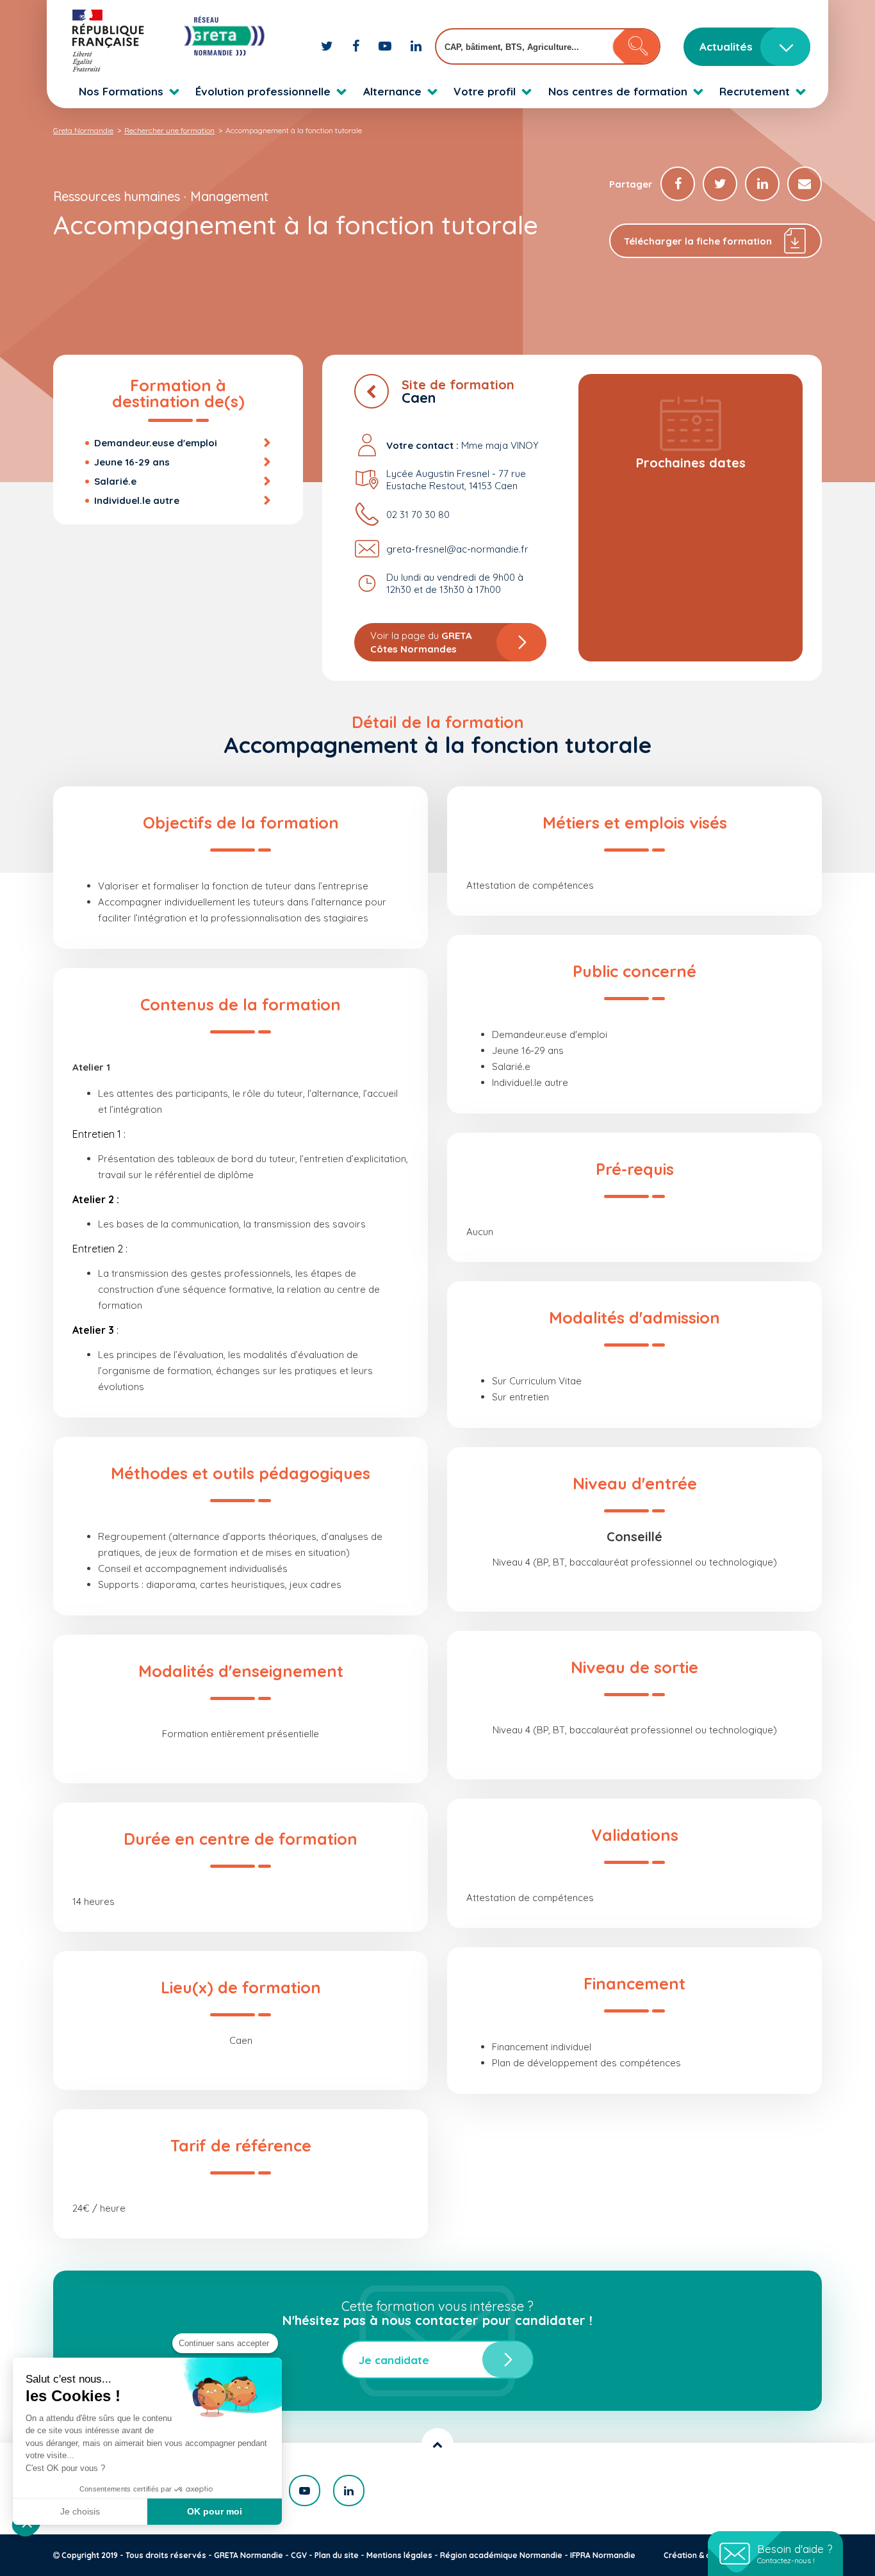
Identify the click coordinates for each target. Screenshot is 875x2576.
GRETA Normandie (249, 2555)
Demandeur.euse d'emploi (156, 443)
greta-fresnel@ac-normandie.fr (457, 549)
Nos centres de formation (618, 91)
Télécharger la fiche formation (698, 241)
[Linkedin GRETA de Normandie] (416, 46)
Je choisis (80, 2511)
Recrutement (755, 91)
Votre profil (485, 91)
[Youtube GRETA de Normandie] (387, 46)
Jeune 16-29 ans (132, 462)
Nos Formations (121, 91)
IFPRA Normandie (603, 2555)
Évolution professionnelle (263, 91)
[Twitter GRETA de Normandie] (329, 46)
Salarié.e (115, 481)
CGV (299, 2555)
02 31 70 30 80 (418, 514)
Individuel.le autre (137, 500)
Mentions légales (399, 2555)
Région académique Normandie (501, 2555)
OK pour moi (215, 2511)
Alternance (392, 91)
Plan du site (337, 2555)
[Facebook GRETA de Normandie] (357, 46)
